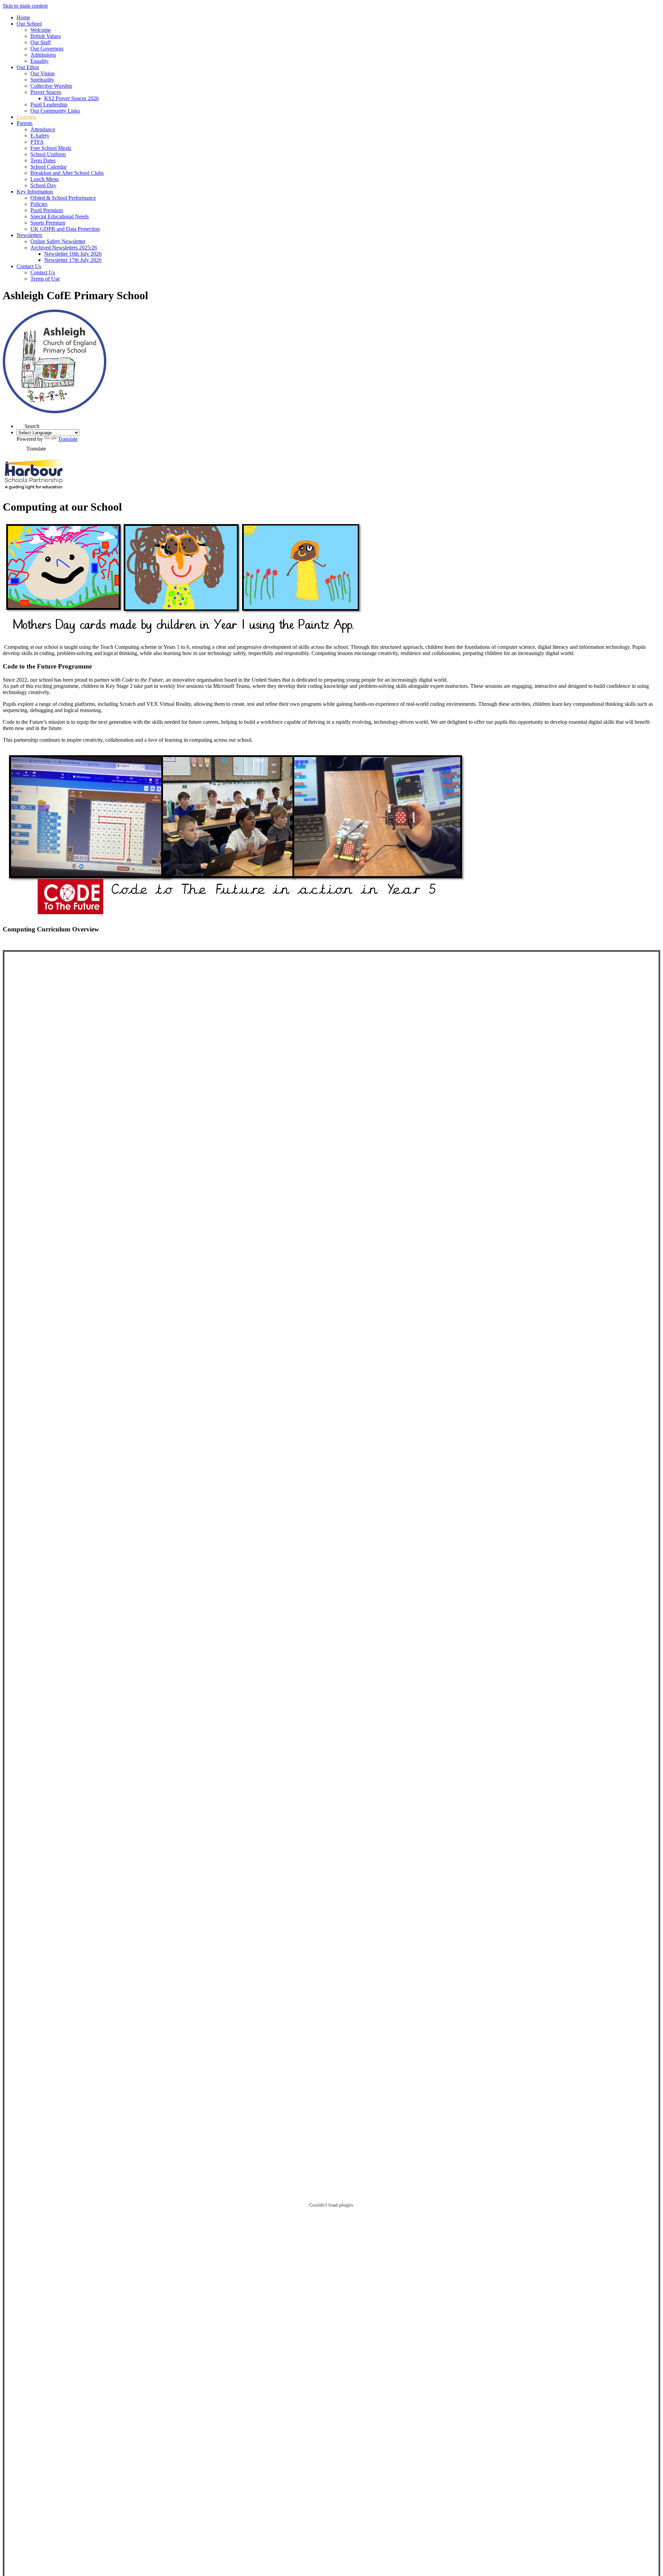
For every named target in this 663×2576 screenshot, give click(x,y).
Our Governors (47, 49)
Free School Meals (51, 148)
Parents (25, 123)
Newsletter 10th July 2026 (73, 254)
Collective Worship (51, 86)
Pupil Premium (47, 210)
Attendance (43, 129)
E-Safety (40, 136)
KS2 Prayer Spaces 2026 (71, 98)
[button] (21, 424)
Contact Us (29, 266)
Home (23, 17)
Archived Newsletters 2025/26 (64, 248)
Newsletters (29, 235)
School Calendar (49, 167)
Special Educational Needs (60, 216)
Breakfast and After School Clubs (67, 173)
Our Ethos (28, 67)
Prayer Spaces (46, 92)
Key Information (35, 192)
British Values (46, 36)
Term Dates (43, 160)
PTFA (37, 142)
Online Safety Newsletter (58, 241)
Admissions (43, 55)
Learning (26, 117)
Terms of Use (45, 279)
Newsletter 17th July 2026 (73, 260)
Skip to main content (25, 6)
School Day (43, 185)
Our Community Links (55, 111)
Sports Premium (48, 223)
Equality (40, 61)
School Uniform (48, 154)
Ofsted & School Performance (63, 198)
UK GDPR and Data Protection (65, 229)
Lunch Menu (45, 179)
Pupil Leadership (49, 105)
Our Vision (42, 73)
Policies (39, 204)
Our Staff (41, 42)
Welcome (41, 30)
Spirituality (42, 80)
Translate (68, 439)
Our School (29, 24)
